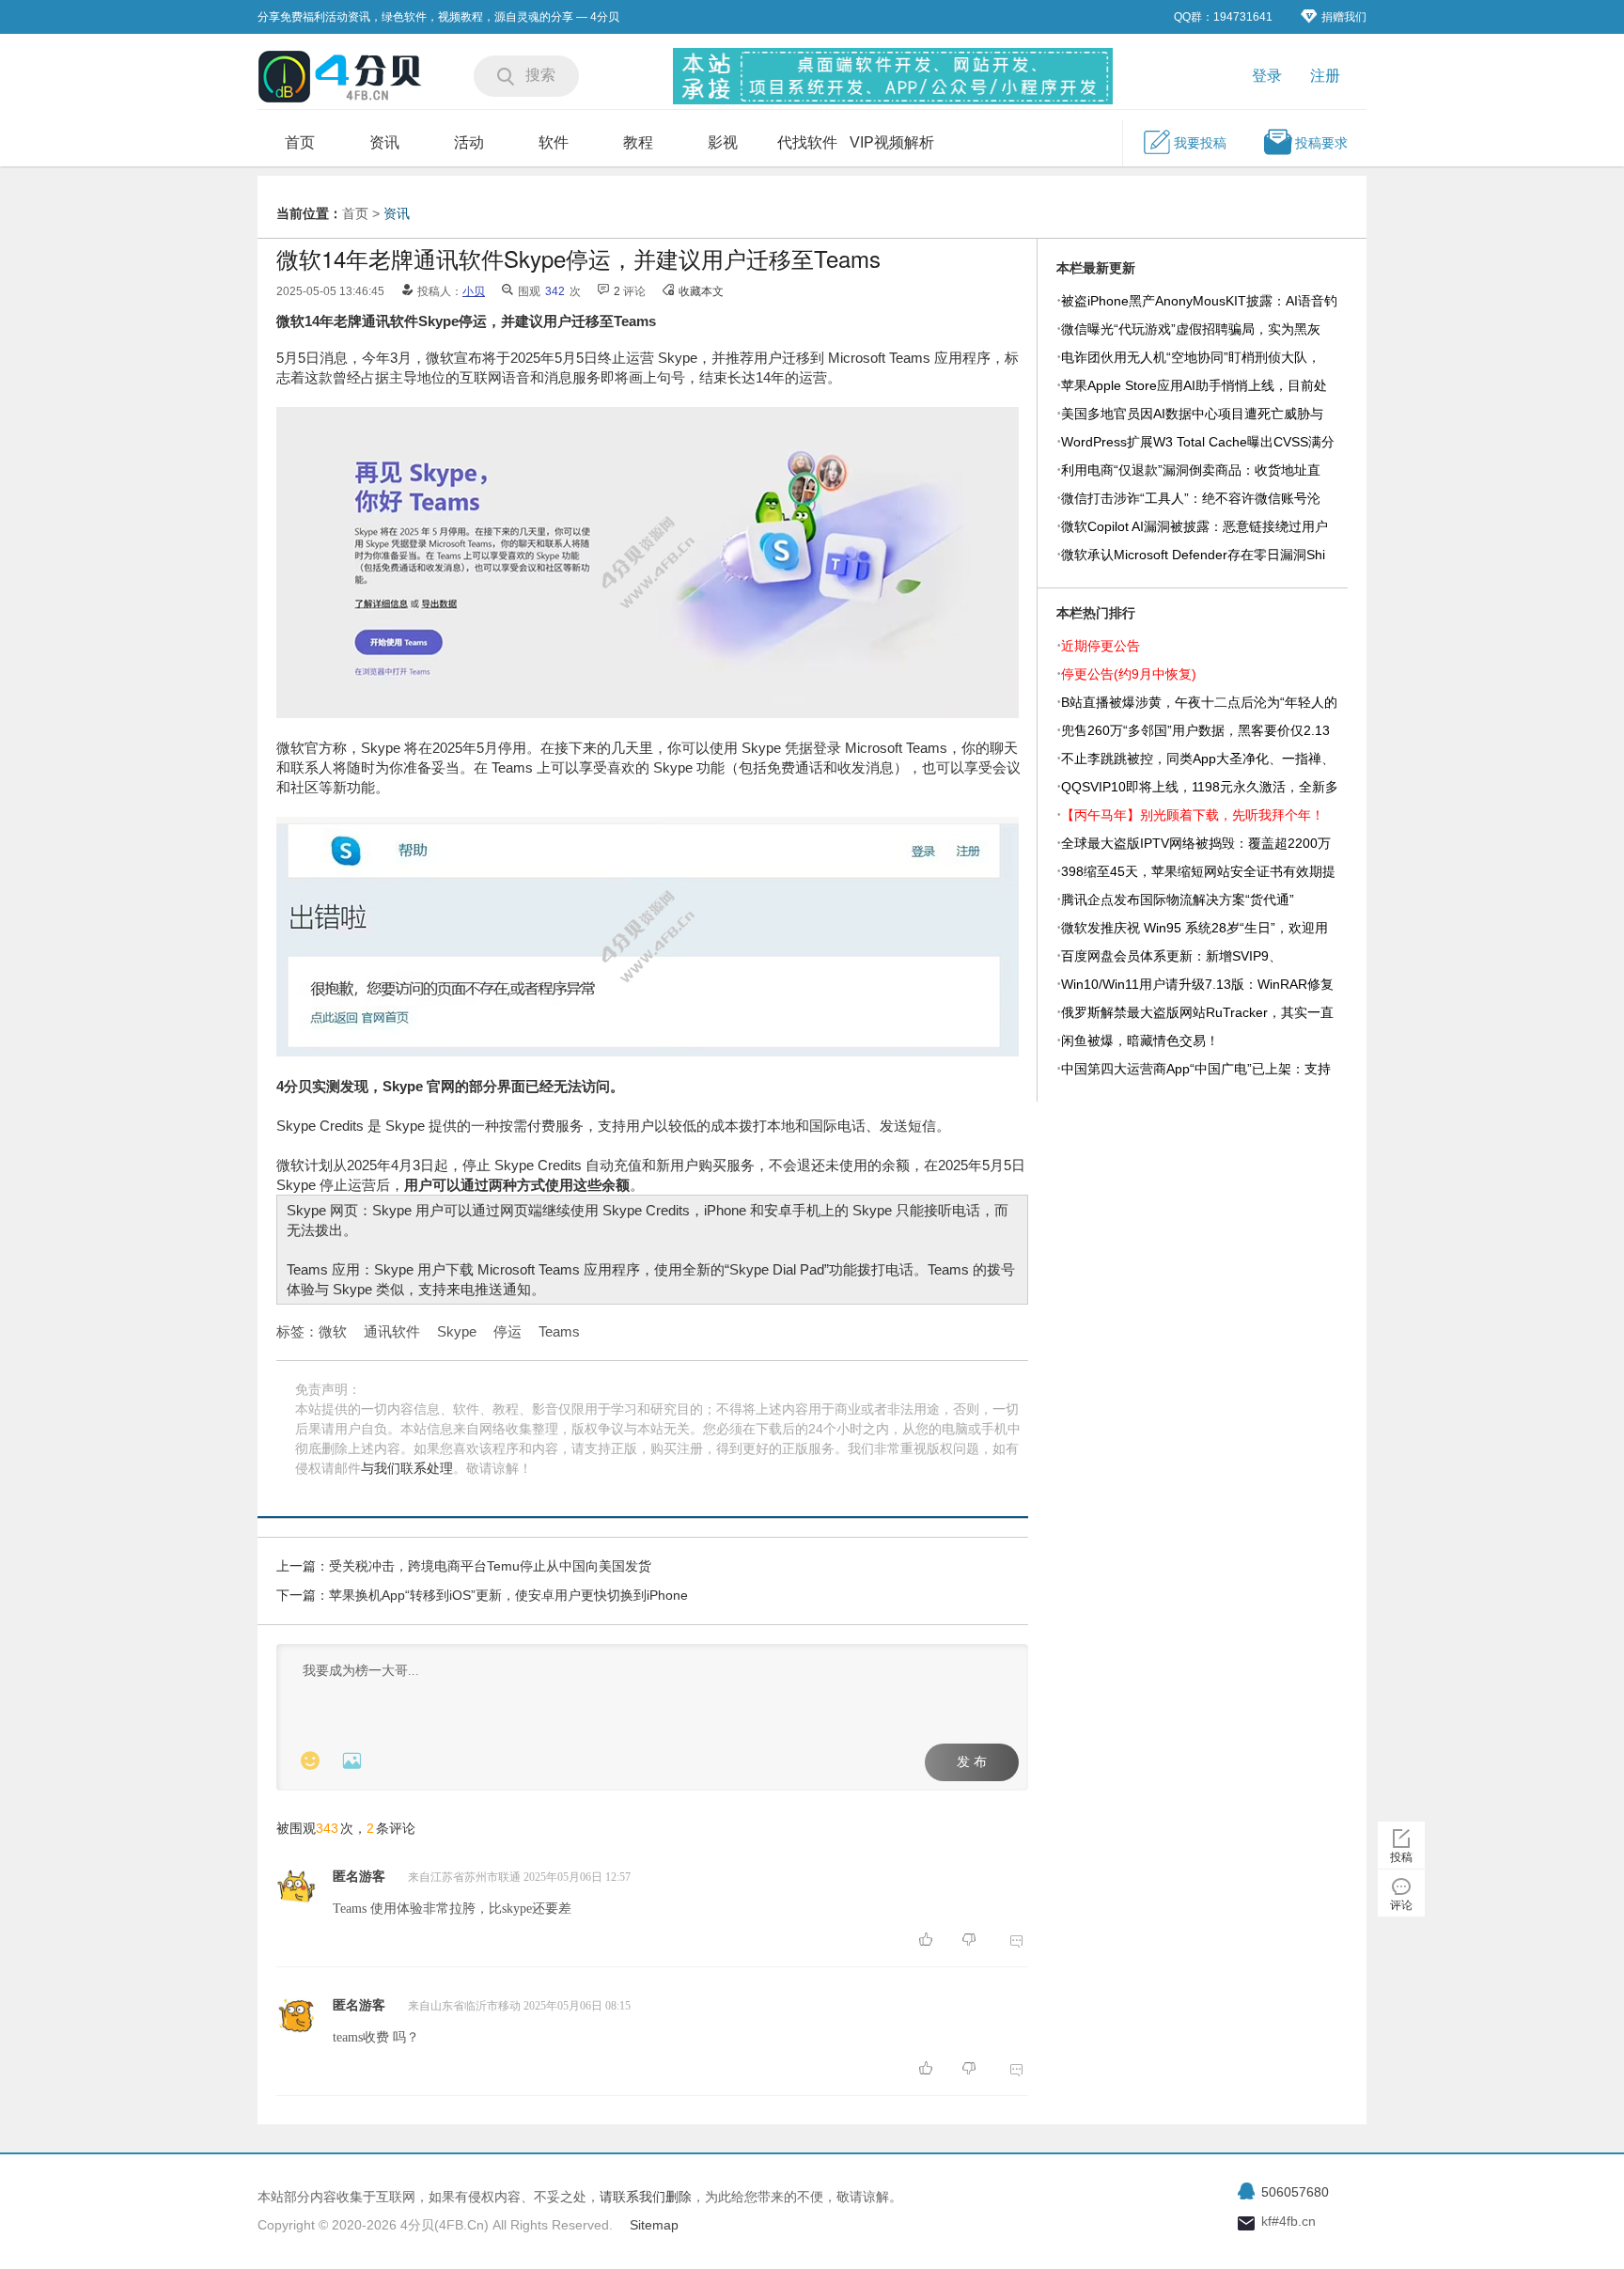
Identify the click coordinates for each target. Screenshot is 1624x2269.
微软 (333, 1331)
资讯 (384, 142)
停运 (507, 1331)
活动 (469, 142)
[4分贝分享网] (342, 78)
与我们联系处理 (407, 1468)
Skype (457, 1331)
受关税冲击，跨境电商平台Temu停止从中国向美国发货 (490, 1566)
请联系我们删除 (646, 2197)
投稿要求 (1321, 143)
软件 (554, 142)
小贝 (474, 291)
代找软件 (807, 142)
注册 (1325, 76)
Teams (559, 1331)
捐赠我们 (1344, 17)
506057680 (1295, 2192)
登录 (1267, 76)
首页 (300, 142)
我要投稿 (1200, 143)
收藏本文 (701, 291)
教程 (638, 142)
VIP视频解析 (892, 142)
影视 (723, 142)
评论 (1401, 1905)
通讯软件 (392, 1331)
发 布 (972, 1762)
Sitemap (654, 2225)
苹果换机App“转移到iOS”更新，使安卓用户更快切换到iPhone (508, 1595)
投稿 (1401, 1857)
